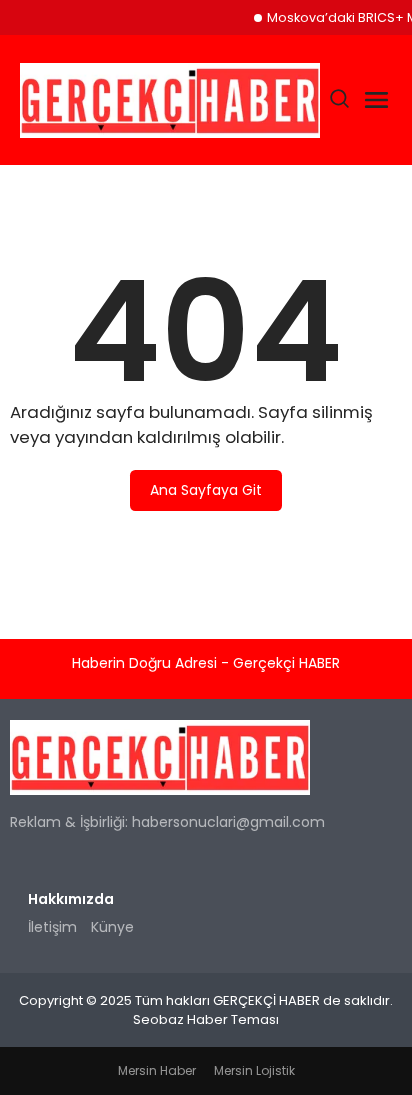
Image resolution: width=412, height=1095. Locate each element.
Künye (112, 927)
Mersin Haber (157, 1070)
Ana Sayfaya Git (206, 490)
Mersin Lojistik (254, 1070)
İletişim (52, 927)
